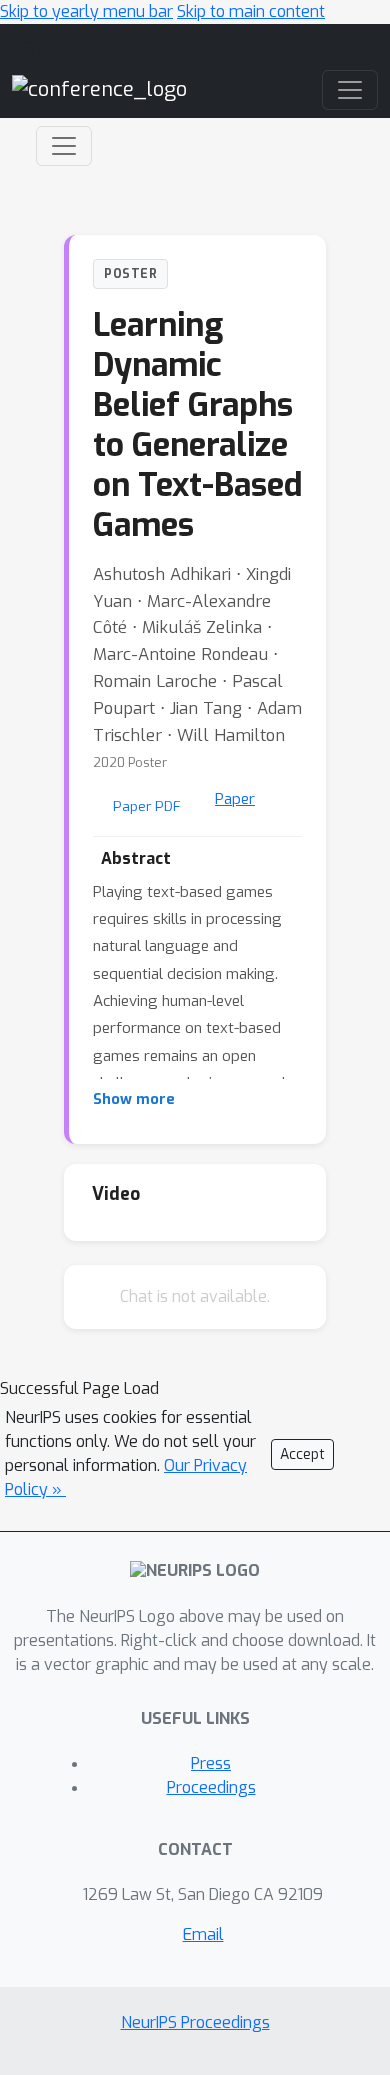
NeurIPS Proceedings (195, 2022)
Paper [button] (235, 799)
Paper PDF (147, 806)
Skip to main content (251, 11)
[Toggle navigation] (64, 146)
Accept (302, 1454)
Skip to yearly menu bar (86, 11)
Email (203, 1934)
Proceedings (211, 1787)
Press (211, 1763)
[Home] (99, 88)
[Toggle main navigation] (350, 90)
